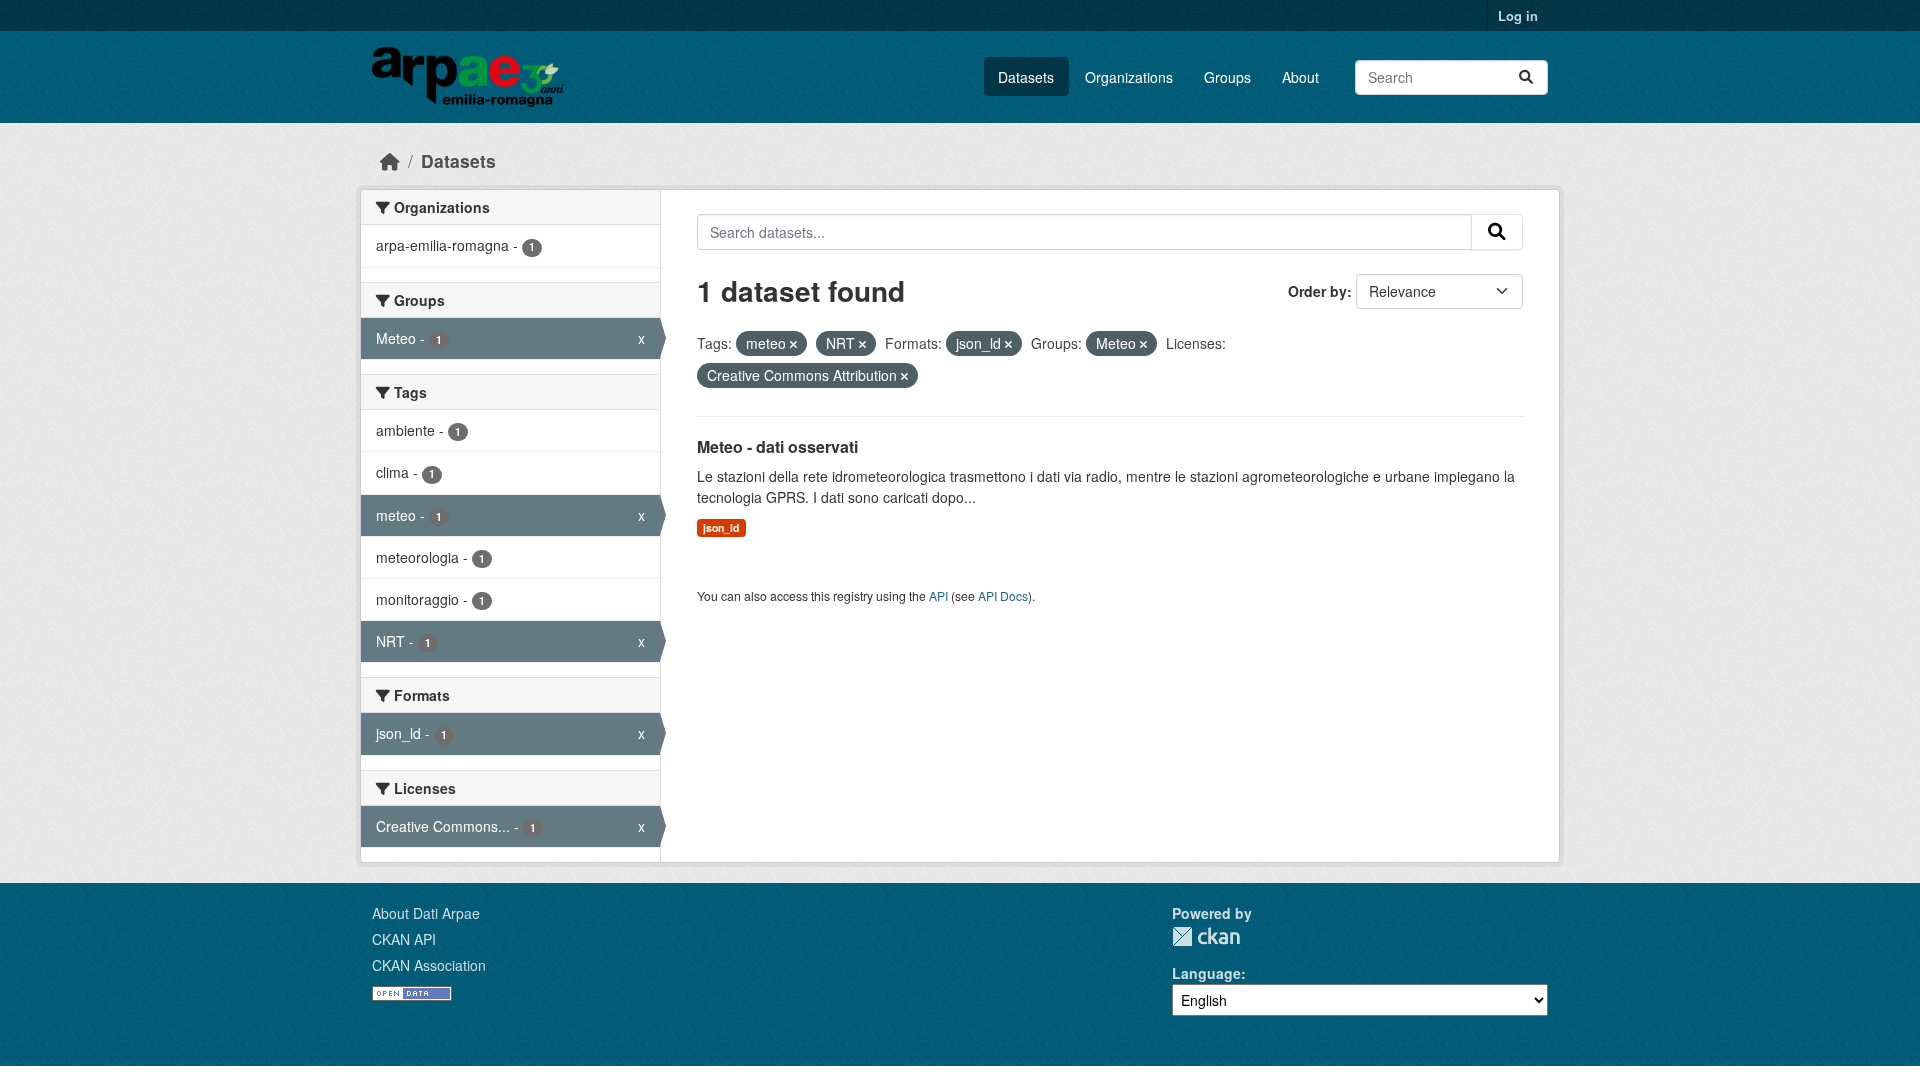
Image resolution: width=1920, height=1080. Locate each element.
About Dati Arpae (426, 913)
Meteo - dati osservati (777, 446)
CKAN (1206, 936)
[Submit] (1526, 77)
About (1300, 77)
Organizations (1129, 77)
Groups (1227, 77)
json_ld (721, 527)
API (938, 595)
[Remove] (793, 344)
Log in (1518, 15)
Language (1206, 973)
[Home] (390, 160)
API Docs (1003, 595)
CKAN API (404, 939)
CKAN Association (429, 965)
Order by (1317, 291)
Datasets (1026, 77)
